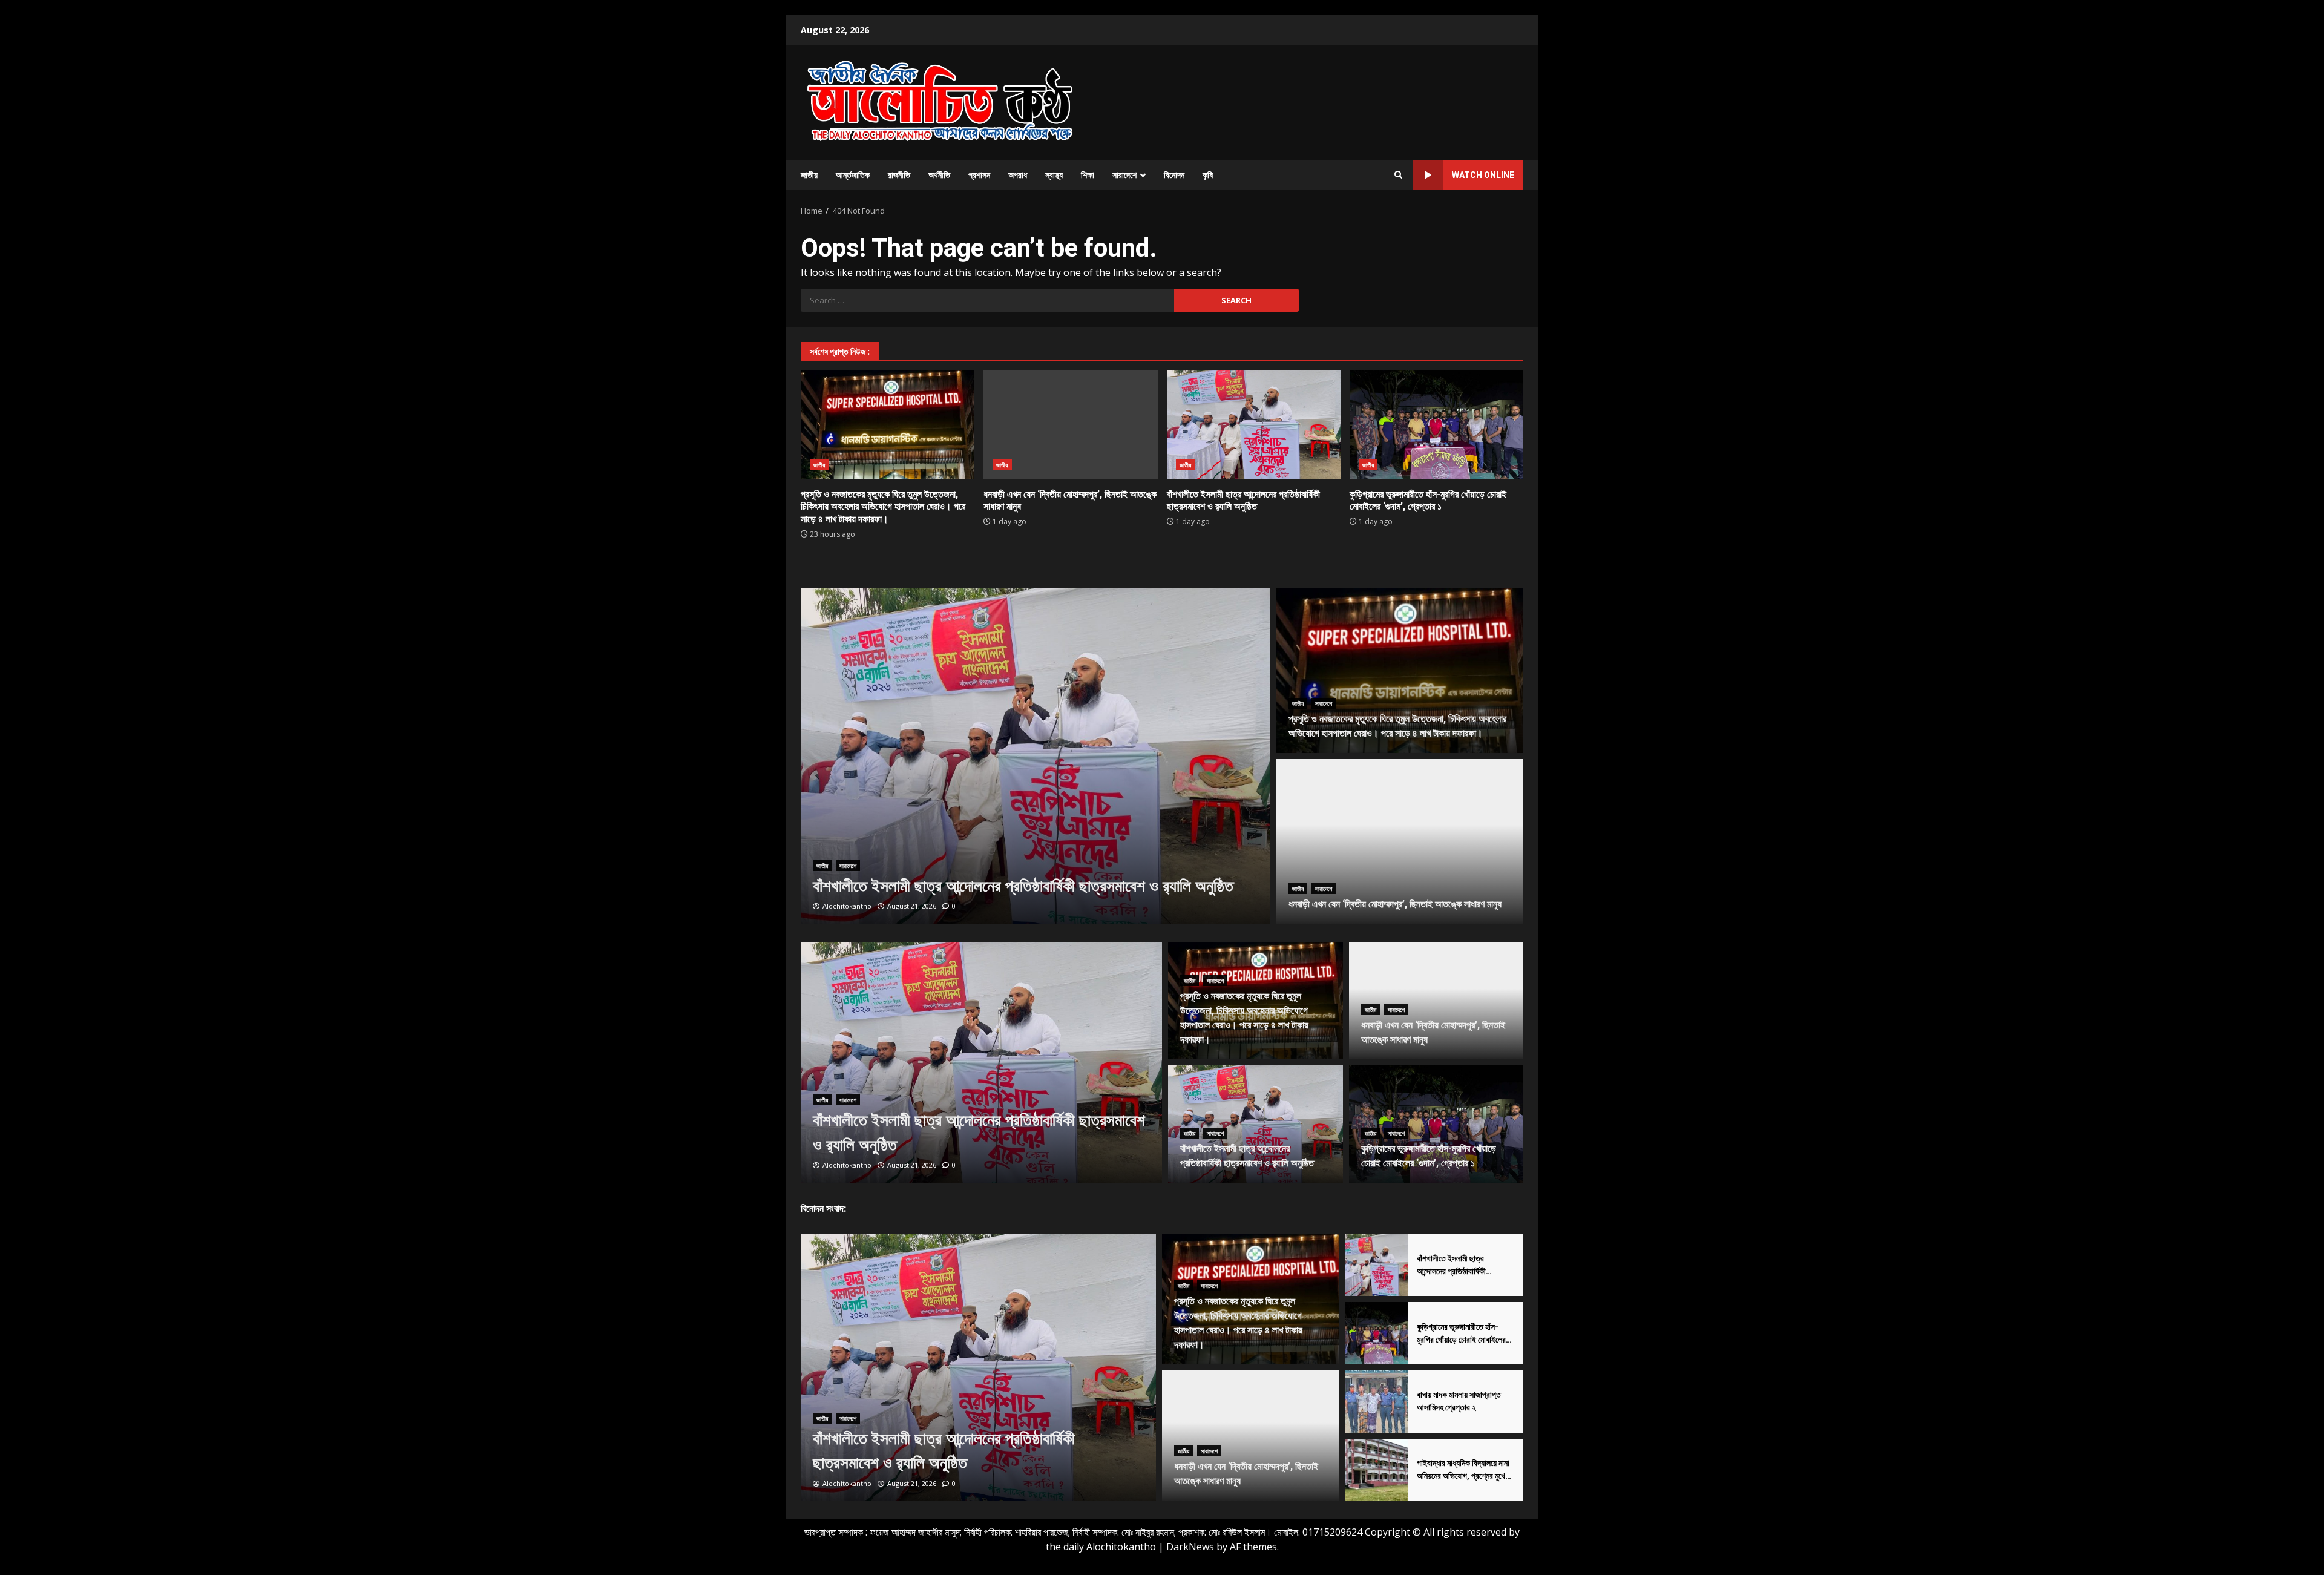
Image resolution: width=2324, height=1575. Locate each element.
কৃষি (1208, 175)
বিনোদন (1174, 175)
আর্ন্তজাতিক (853, 175)
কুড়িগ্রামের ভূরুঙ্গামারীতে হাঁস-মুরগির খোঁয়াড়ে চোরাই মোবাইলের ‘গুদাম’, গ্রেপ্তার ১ (1436, 425)
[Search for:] (987, 300)
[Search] (1398, 175)
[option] (1036, 756)
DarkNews (1190, 1547)
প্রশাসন (979, 175)
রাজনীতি (899, 175)
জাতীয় (809, 175)
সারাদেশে (1124, 175)
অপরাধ (1018, 175)
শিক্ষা (1088, 175)
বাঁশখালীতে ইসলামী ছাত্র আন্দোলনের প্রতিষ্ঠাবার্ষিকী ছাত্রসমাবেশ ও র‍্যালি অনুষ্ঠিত (1254, 425)
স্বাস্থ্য (1054, 175)
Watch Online (1483, 175)
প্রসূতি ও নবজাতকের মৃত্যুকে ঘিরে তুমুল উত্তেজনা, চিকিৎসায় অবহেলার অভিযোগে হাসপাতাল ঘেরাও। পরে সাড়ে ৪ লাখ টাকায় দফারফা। (888, 425)
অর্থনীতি (939, 175)
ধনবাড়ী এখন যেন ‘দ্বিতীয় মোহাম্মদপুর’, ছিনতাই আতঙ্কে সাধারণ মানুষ (1070, 425)
